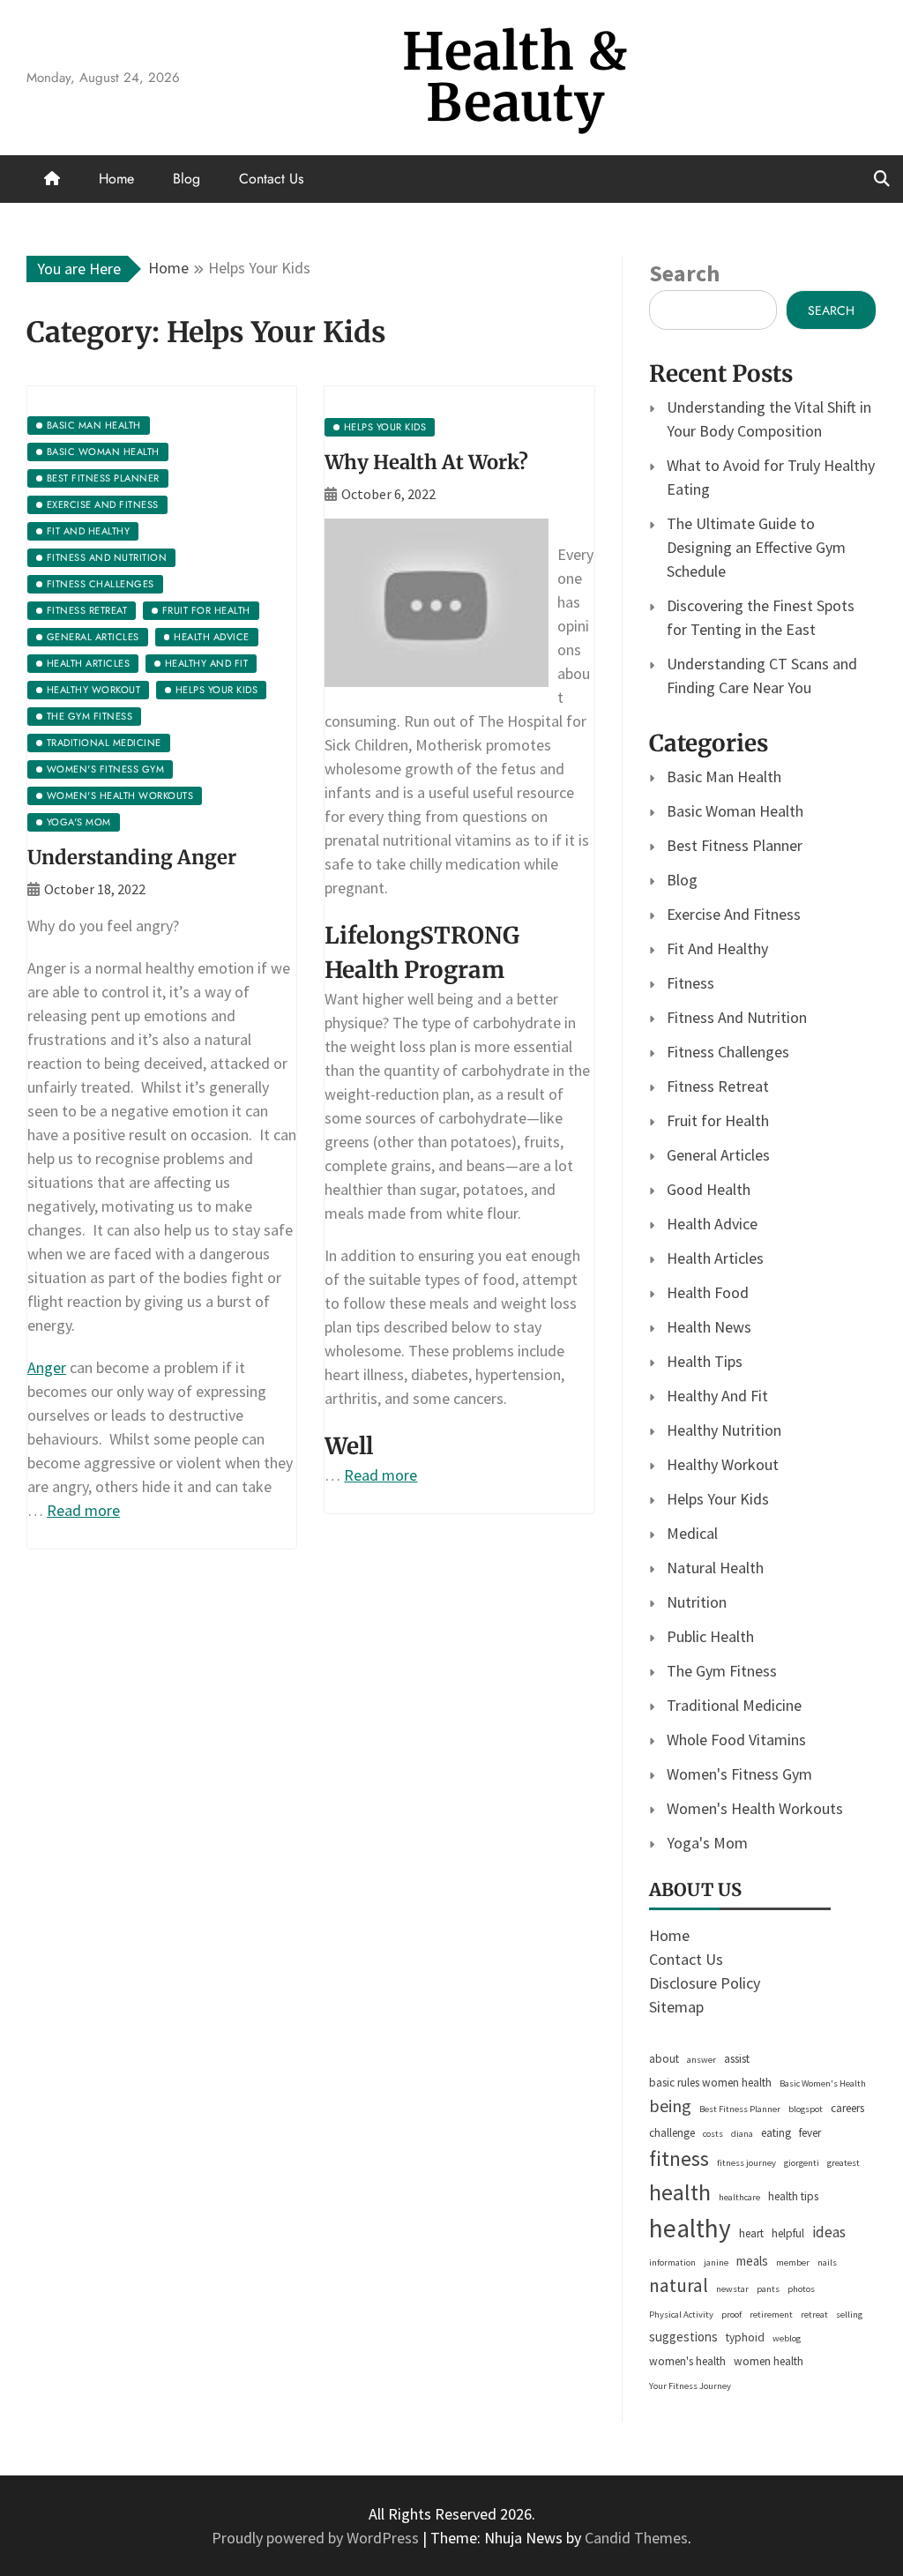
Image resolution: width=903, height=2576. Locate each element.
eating (776, 2133)
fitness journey (746, 2163)
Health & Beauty (515, 77)
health (680, 2192)
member (793, 2262)
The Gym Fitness (722, 1671)
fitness (679, 2158)
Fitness (690, 983)
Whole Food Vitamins (736, 1740)
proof (731, 2315)
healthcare (739, 2197)
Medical (692, 1533)
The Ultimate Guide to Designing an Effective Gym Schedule (756, 547)
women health (769, 2361)
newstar (732, 2289)
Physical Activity (681, 2315)
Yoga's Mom (707, 1843)
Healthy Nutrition (724, 1430)
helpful (788, 2233)
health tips (793, 2196)
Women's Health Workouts (755, 1808)
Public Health (710, 1636)
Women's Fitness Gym (739, 1774)
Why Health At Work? (426, 462)
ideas (829, 2232)
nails (827, 2262)
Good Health (709, 1189)
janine (716, 2262)
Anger (47, 1367)
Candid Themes (636, 2538)
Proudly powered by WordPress (317, 2538)
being (670, 2106)
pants (768, 2289)
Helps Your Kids (718, 1499)
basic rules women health (710, 2083)
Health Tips (705, 1361)
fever (810, 2133)
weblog (787, 2338)
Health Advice (712, 1224)
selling (849, 2315)
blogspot (806, 2109)
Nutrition (697, 1602)
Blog (187, 179)
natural (679, 2285)
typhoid (745, 2337)
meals (752, 2261)
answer (702, 2060)
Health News (709, 1327)
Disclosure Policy (705, 1983)
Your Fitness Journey (690, 2386)
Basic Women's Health (823, 2083)
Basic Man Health (724, 777)
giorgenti (802, 2163)
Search (684, 273)
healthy (690, 2228)
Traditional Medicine (734, 1705)
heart (751, 2233)
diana (742, 2134)
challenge (672, 2133)
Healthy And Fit (717, 1396)
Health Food (708, 1292)
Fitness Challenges (728, 1052)
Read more (83, 1510)
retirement (771, 2315)
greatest (843, 2163)
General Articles (718, 1155)
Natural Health (715, 1568)
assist (737, 2059)
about (664, 2059)
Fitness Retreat (718, 1086)
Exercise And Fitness (734, 914)
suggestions (683, 2337)
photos (801, 2289)
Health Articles (715, 1258)
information (672, 2262)
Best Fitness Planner (735, 845)
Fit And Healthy (717, 948)
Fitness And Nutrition (737, 1017)
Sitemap (676, 2007)
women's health (687, 2361)
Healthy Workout (723, 1464)
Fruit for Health (718, 1120)
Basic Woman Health (735, 811)
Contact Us (271, 179)
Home (116, 179)
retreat (814, 2315)
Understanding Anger (132, 857)
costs (713, 2134)
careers (847, 2108)
